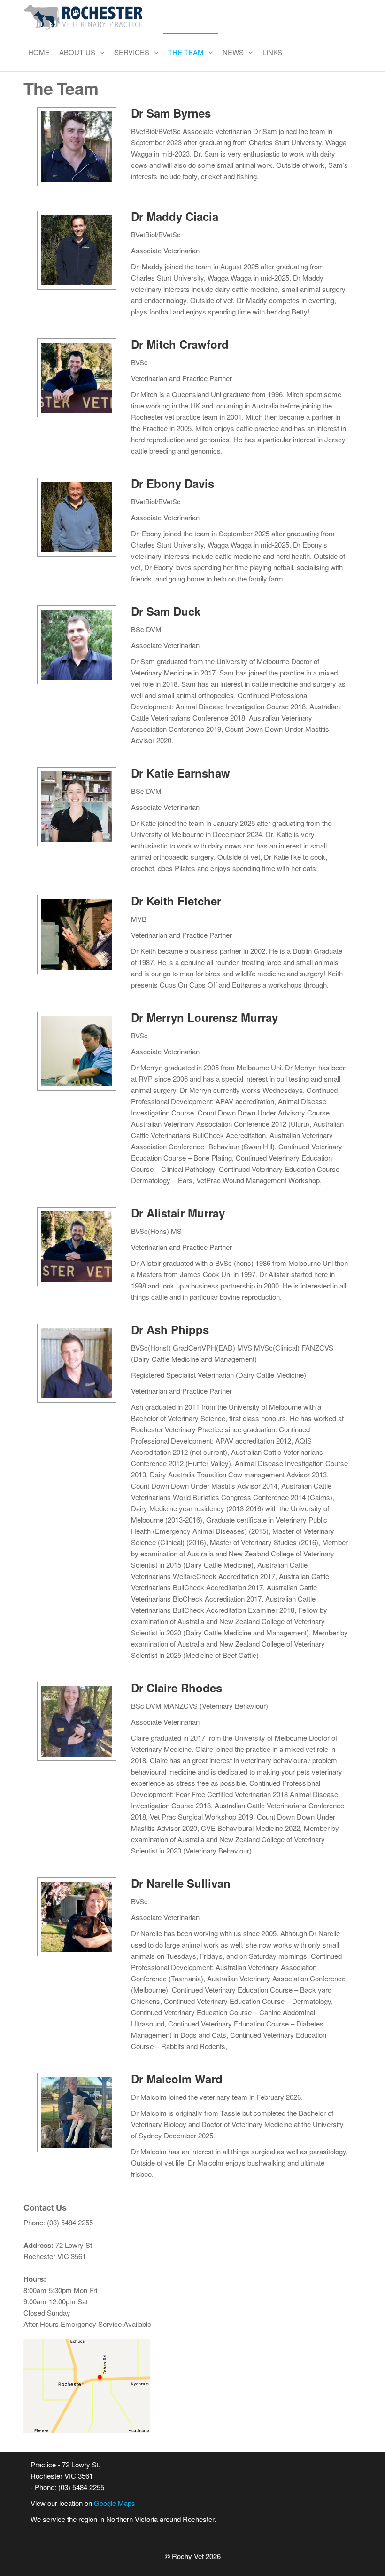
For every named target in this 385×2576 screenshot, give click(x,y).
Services (132, 52)
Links (272, 52)
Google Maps (115, 2503)
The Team (186, 52)
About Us (77, 52)
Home (39, 52)
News (233, 52)
